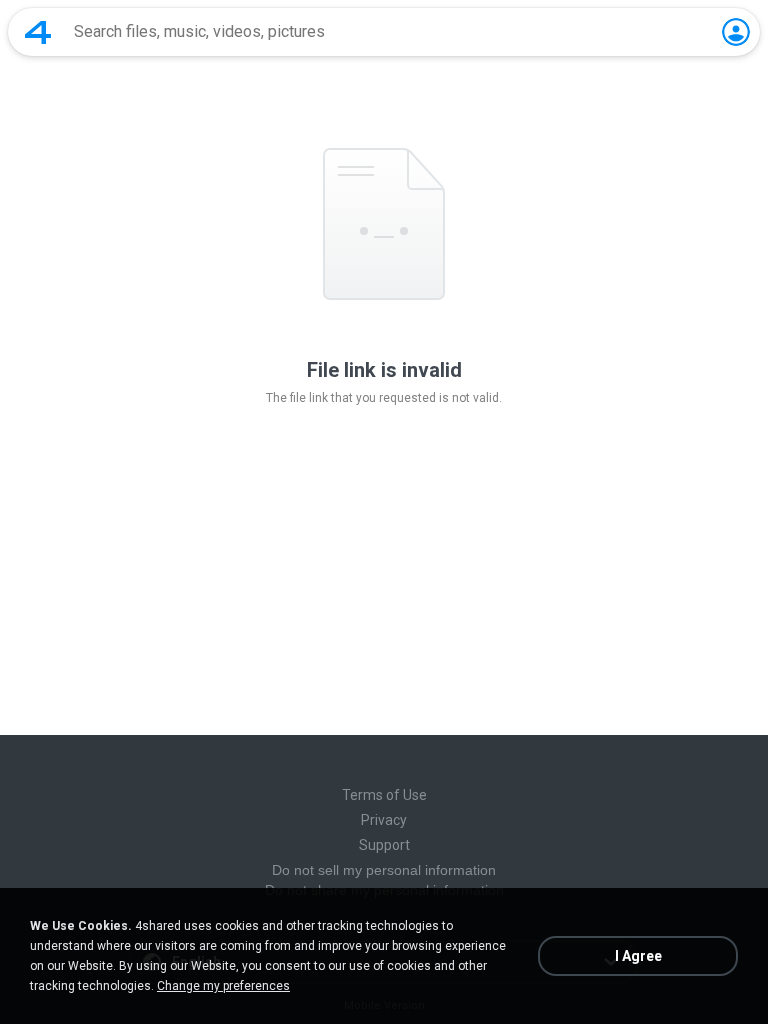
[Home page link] (38, 32)
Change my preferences (223, 986)
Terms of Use (384, 795)
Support (384, 845)
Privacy (384, 820)
